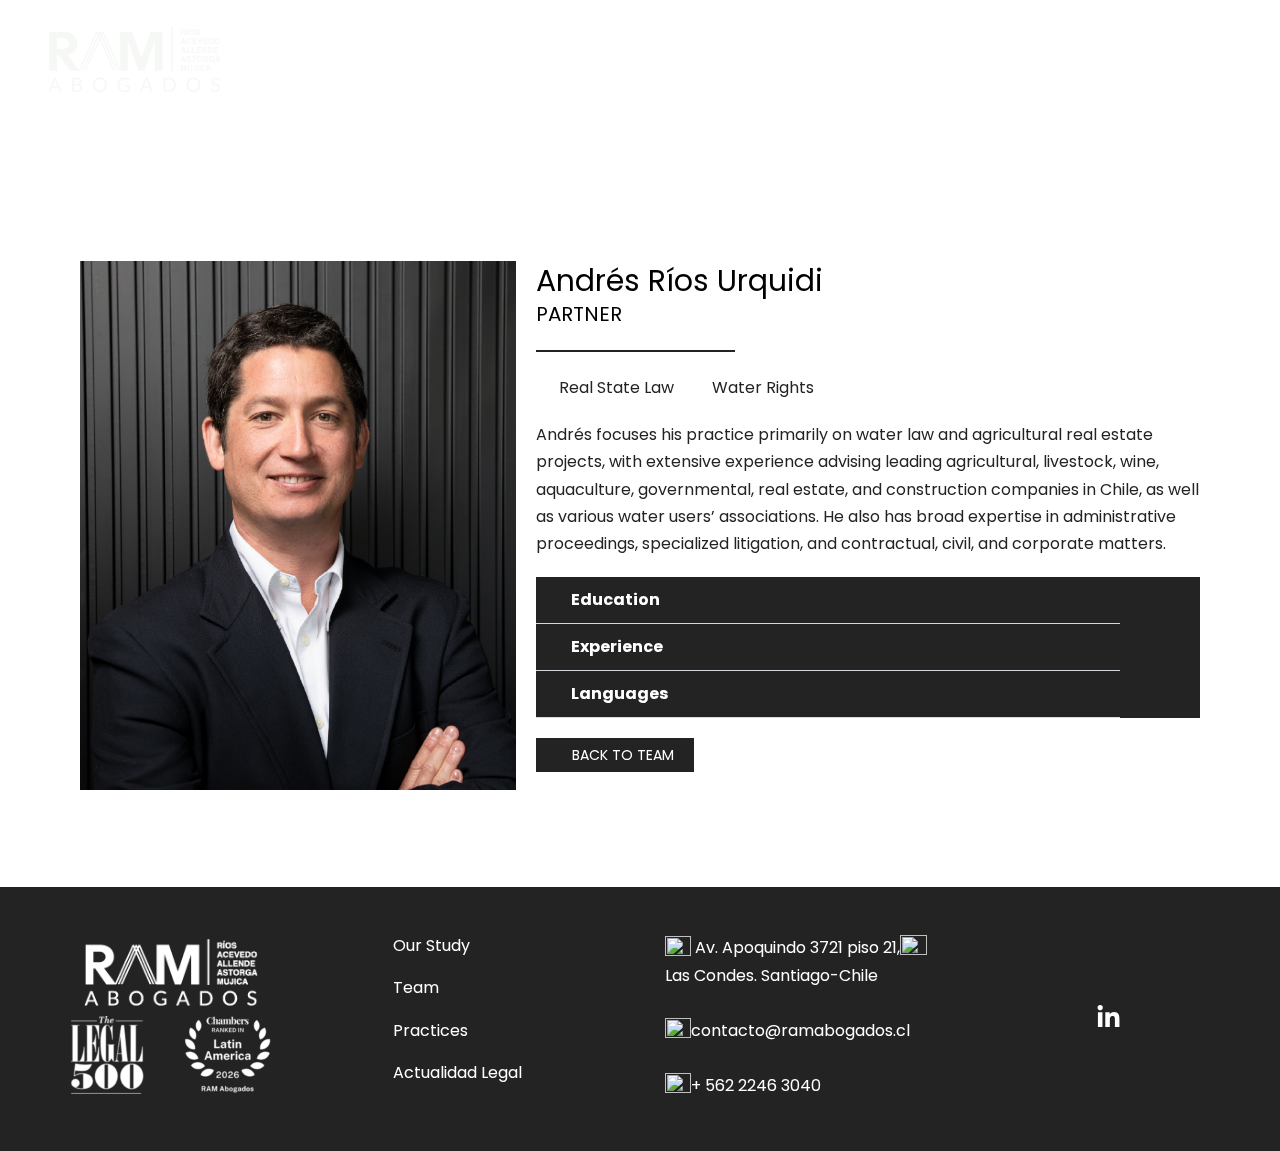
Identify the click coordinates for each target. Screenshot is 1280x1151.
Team (416, 987)
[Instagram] (1108, 1017)
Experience (617, 646)
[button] (828, 600)
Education (615, 599)
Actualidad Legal (457, 1072)
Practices (430, 1030)
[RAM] (134, 57)
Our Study (431, 945)
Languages (619, 693)
